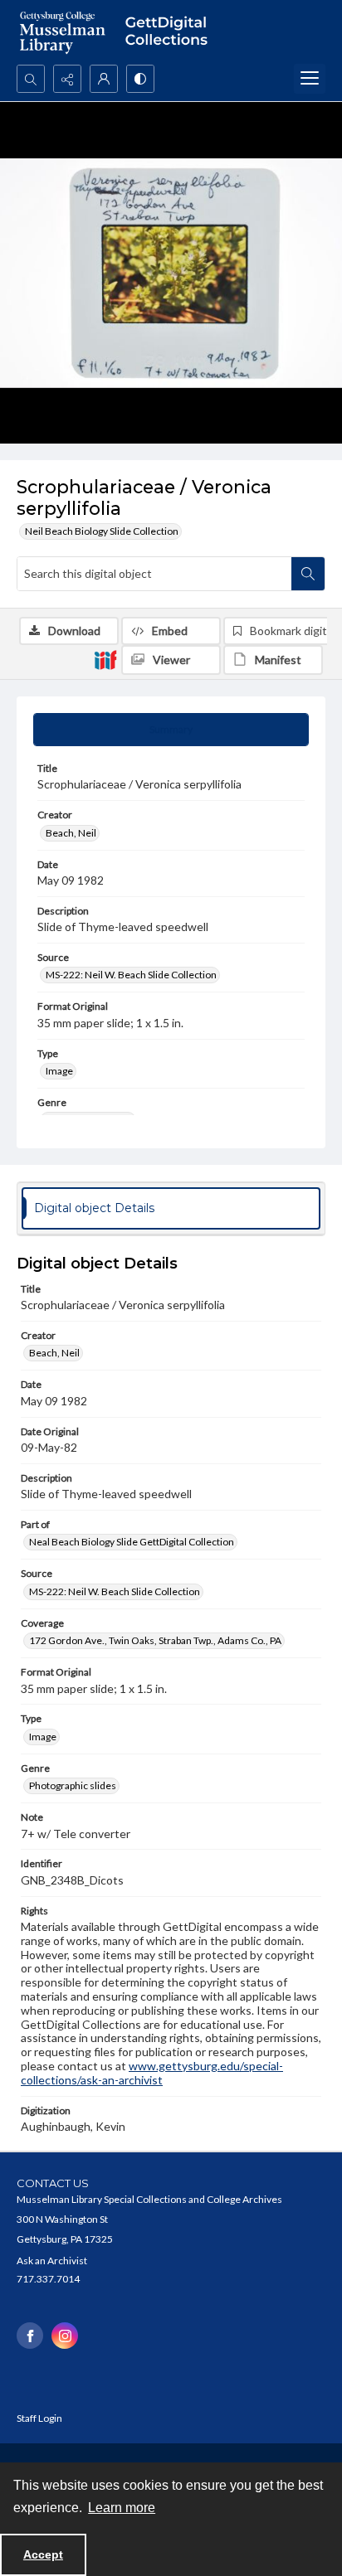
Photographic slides (73, 1785)
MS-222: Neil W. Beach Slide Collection (131, 975)
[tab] (171, 730)
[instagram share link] (65, 2336)
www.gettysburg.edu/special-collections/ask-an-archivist (152, 2073)
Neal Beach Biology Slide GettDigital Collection (132, 1542)
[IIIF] (105, 659)
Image (59, 1071)
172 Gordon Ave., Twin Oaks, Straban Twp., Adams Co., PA (155, 1640)
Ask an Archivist (52, 2261)
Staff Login (39, 2418)
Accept (43, 2554)
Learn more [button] (122, 2508)
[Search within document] (308, 574)
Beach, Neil (71, 833)
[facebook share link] (30, 2336)
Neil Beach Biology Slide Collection (102, 531)
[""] (171, 32)
